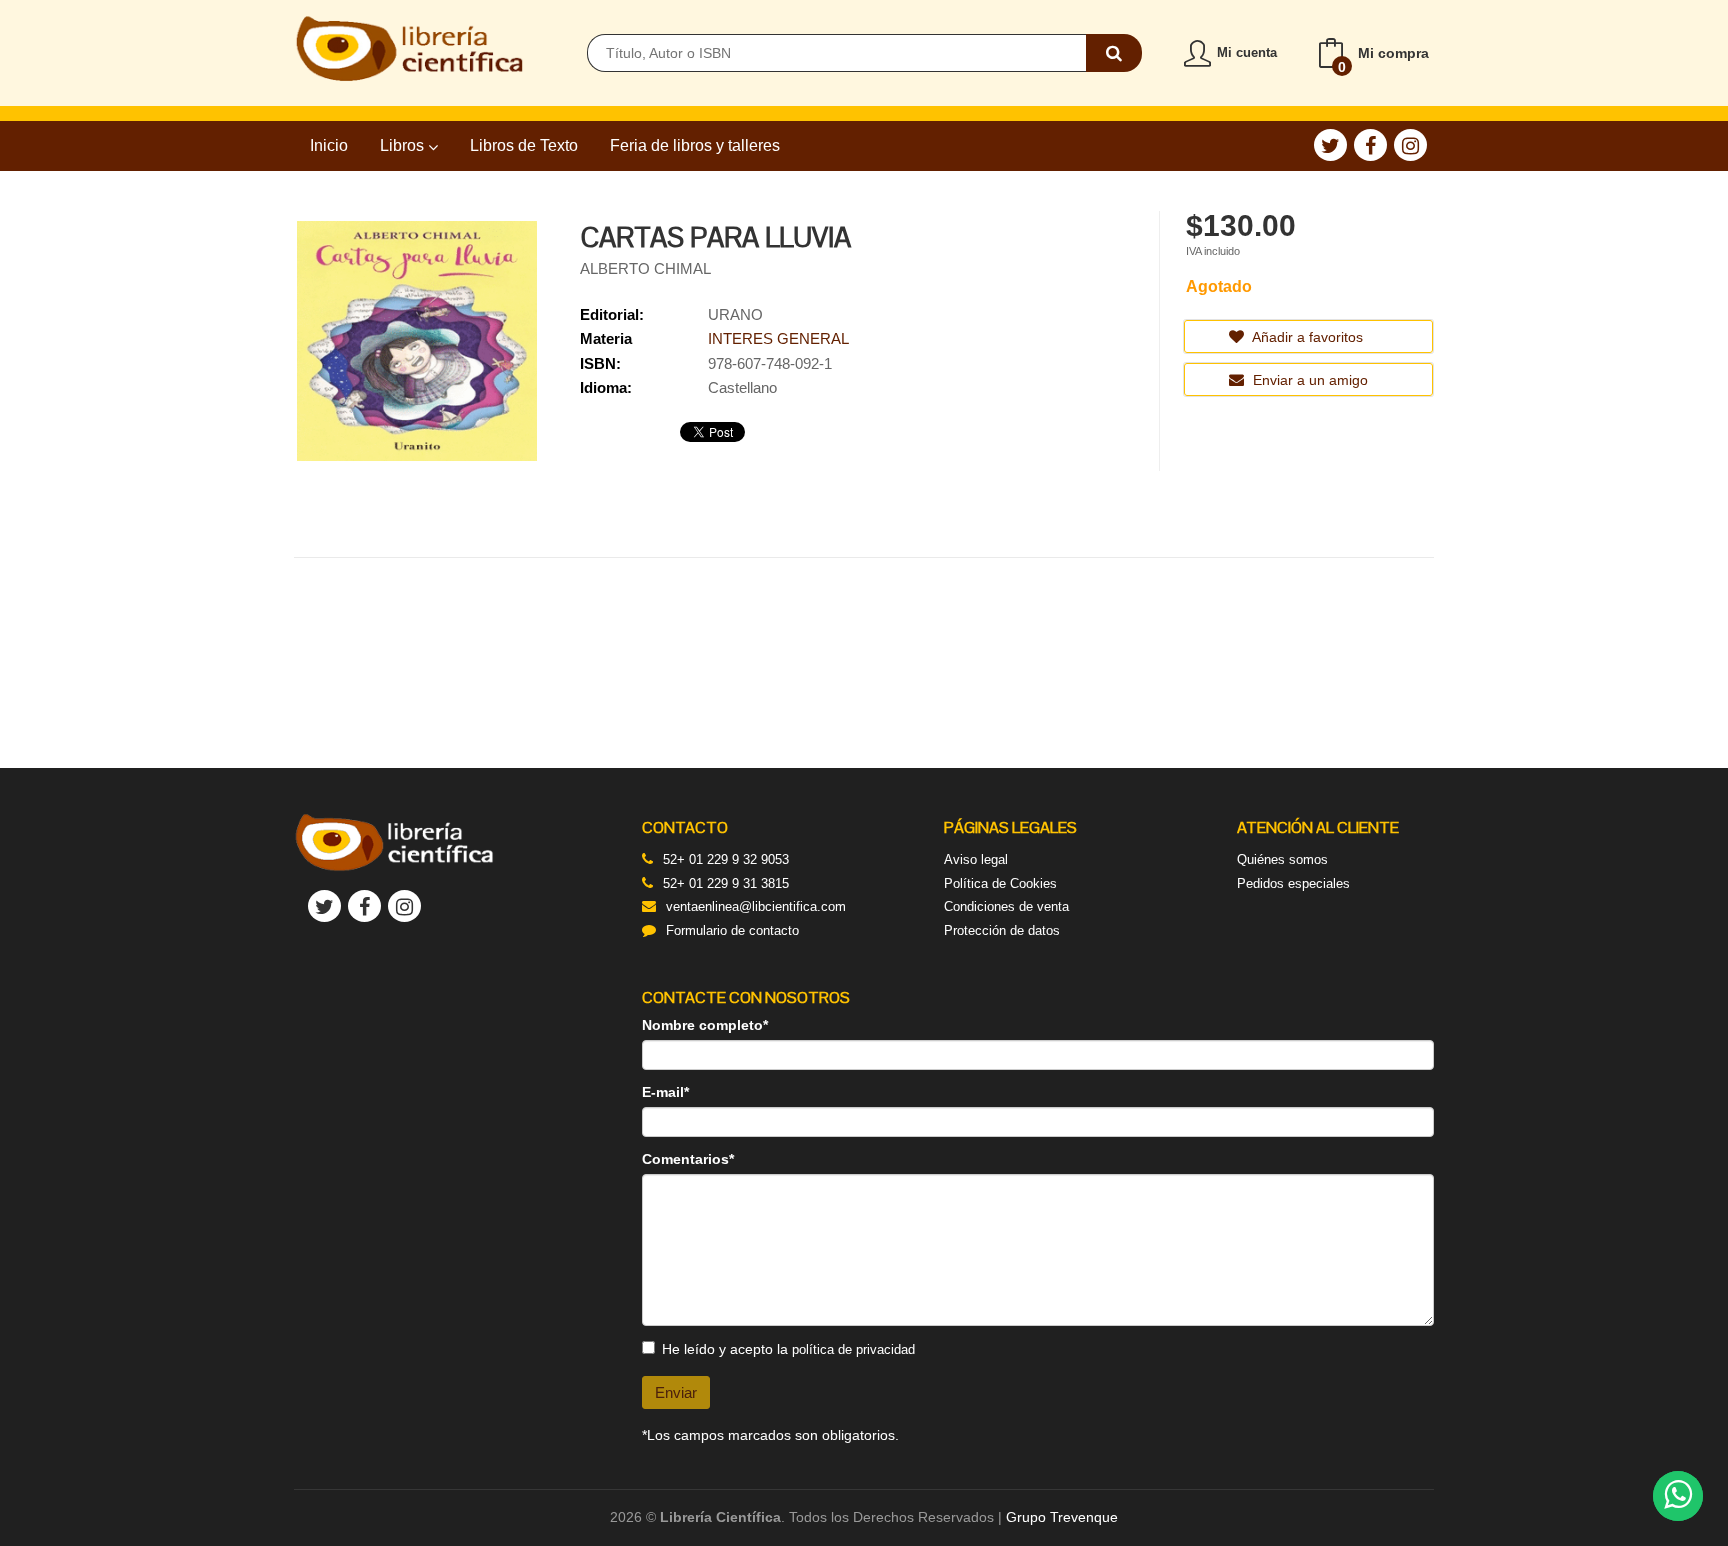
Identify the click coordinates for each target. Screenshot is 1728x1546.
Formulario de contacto (732, 930)
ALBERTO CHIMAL (645, 268)
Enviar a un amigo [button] (1308, 380)
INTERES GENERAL (778, 338)
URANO (735, 314)
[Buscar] (1114, 53)
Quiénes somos (1282, 859)
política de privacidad (853, 1349)
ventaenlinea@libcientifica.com (756, 906)
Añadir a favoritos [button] (1306, 337)
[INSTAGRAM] (1410, 145)
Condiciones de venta (1006, 906)
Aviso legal (976, 859)
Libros (404, 145)
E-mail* (665, 1092)
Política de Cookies (1000, 883)
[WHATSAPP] (1678, 1496)
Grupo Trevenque (1062, 1517)
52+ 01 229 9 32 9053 (726, 859)
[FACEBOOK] (1370, 145)
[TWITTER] (1330, 145)
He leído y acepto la (788, 1349)
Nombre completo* (705, 1025)
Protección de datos (1002, 930)
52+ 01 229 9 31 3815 (726, 883)
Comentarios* (688, 1159)
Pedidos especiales (1293, 883)
